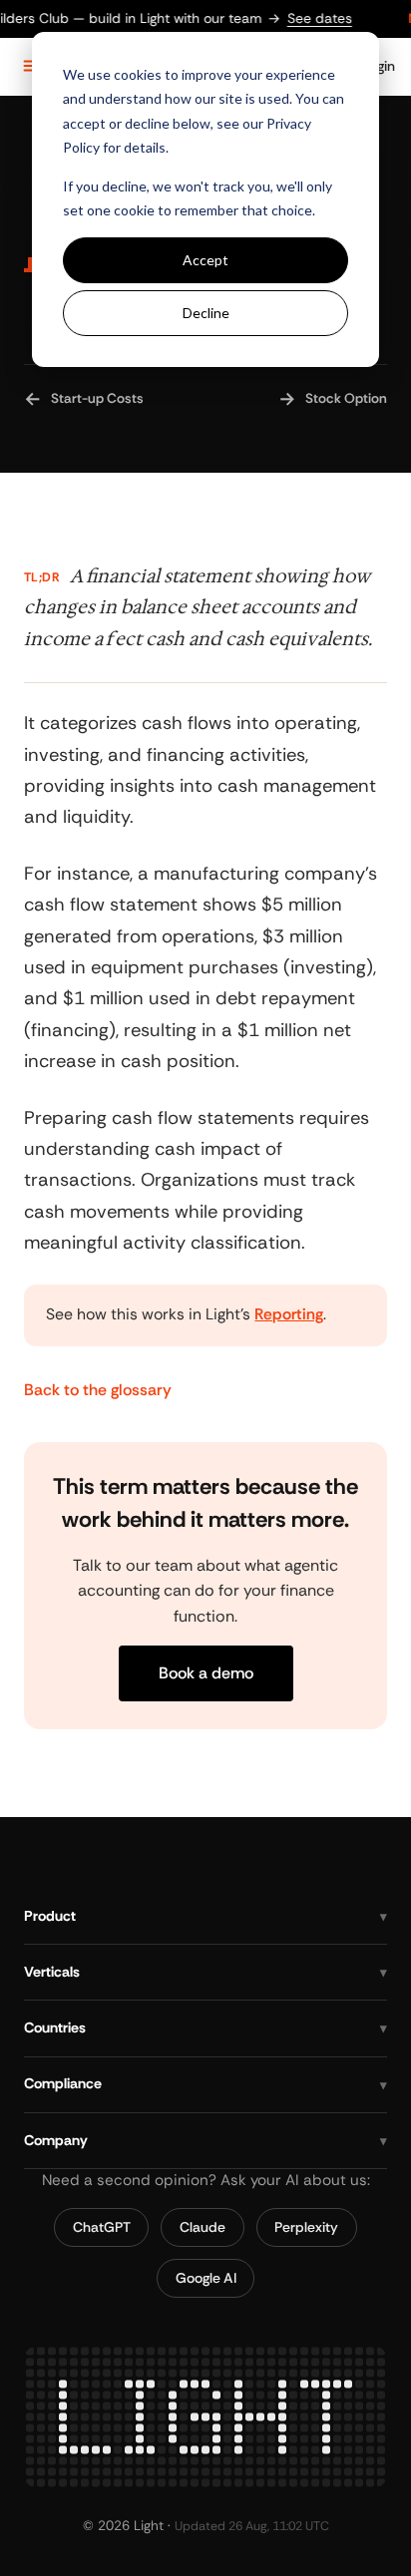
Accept (205, 260)
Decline (206, 313)
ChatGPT (102, 2227)
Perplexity (306, 2227)
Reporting (289, 1315)
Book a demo (206, 1673)
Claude (203, 2227)
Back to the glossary (98, 1390)
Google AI (206, 2278)
